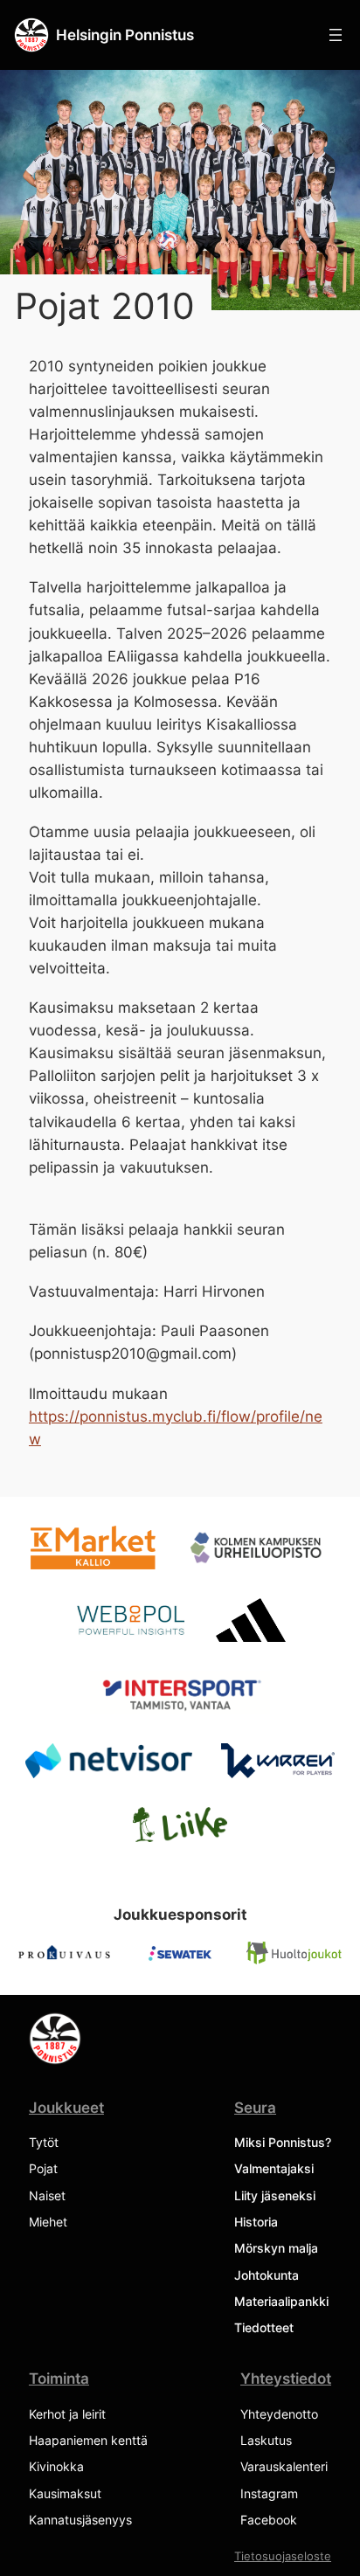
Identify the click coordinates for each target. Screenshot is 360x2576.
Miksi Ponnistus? (283, 2142)
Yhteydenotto (279, 2414)
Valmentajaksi (274, 2168)
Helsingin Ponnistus (125, 35)
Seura (255, 2108)
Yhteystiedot (286, 2379)
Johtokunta (267, 2275)
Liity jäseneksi (275, 2195)
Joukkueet (66, 2108)
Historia (256, 2222)
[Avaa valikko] (336, 35)
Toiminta (59, 2379)
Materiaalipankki (281, 2301)
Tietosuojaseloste (283, 2556)
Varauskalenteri (284, 2466)
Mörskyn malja (276, 2248)
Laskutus (266, 2440)
